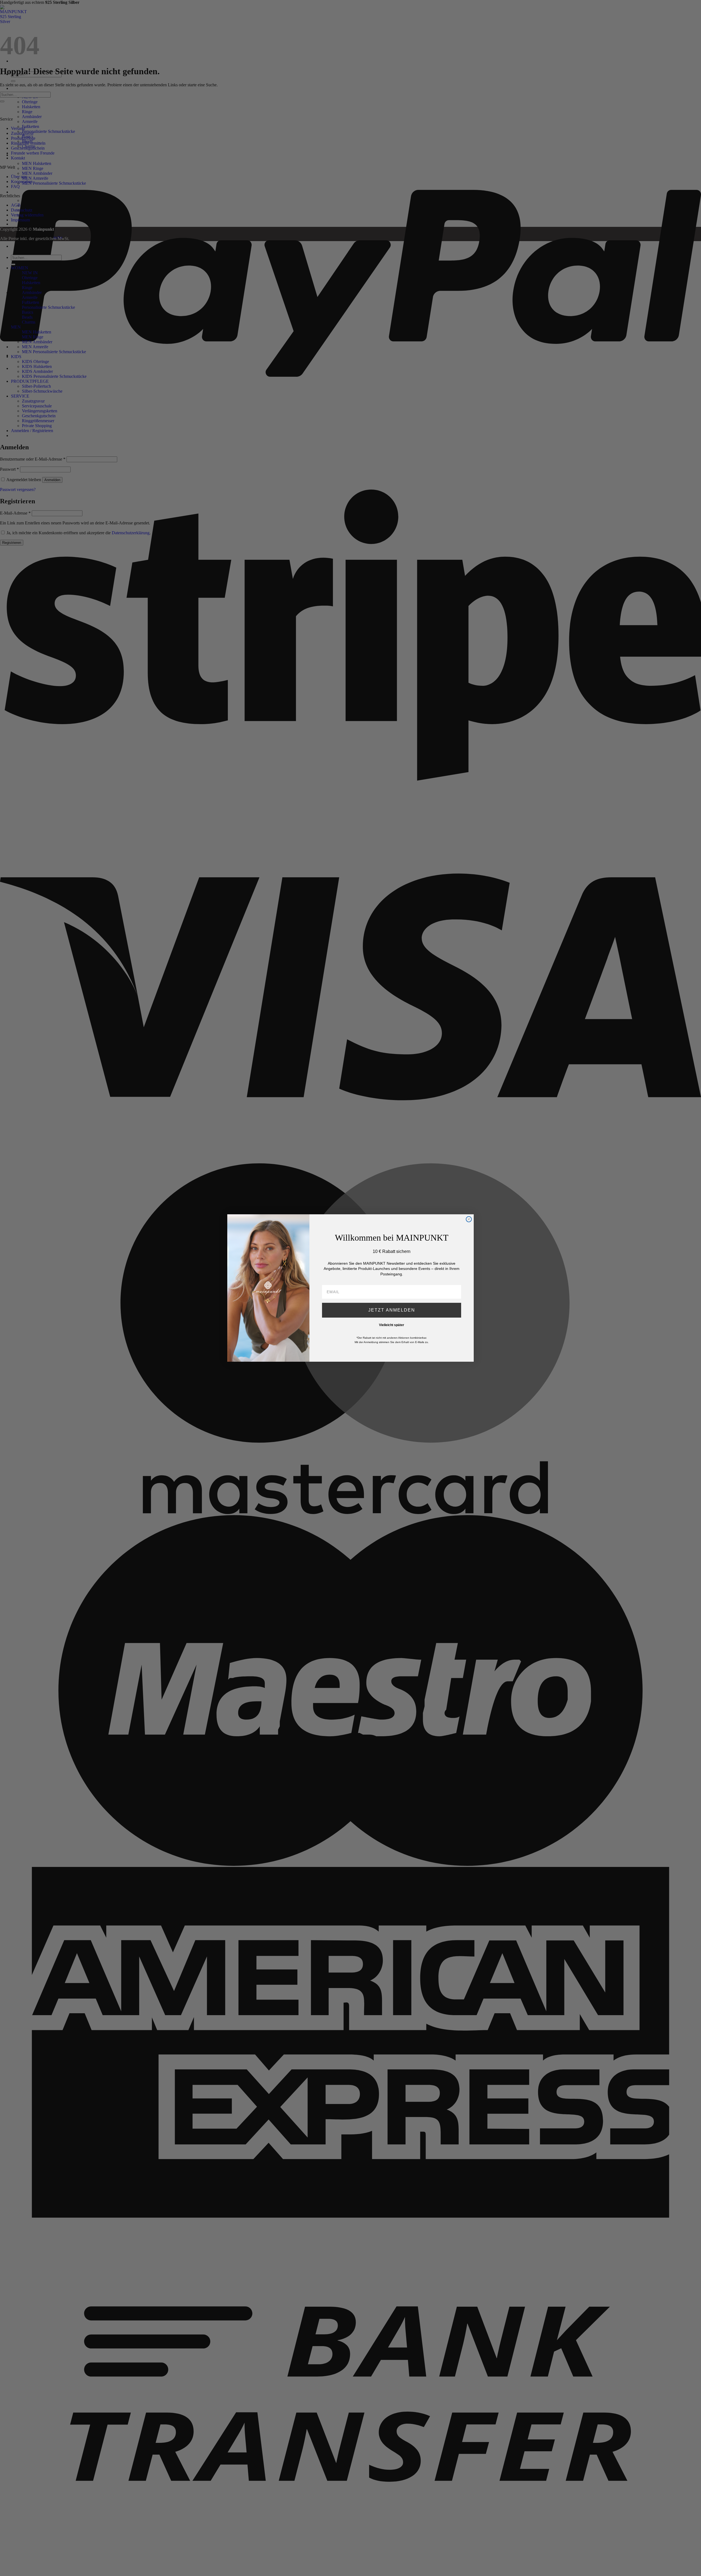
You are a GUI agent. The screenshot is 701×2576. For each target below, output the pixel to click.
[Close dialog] (469, 1219)
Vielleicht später (392, 1325)
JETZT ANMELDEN (392, 1310)
